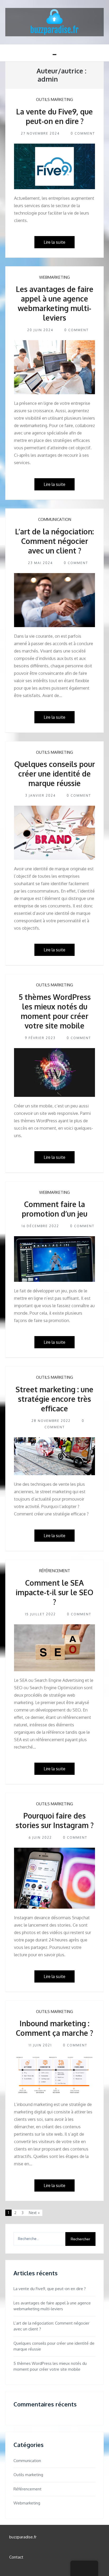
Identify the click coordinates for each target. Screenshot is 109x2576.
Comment (85, 133)
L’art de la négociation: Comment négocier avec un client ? (54, 541)
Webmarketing (54, 277)
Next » (34, 2213)
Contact (16, 2557)
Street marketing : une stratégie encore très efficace (54, 1399)
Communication (55, 519)
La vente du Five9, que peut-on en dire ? (54, 116)
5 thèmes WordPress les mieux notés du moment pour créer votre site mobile (55, 1011)
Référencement (55, 1571)
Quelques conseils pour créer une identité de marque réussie (55, 774)
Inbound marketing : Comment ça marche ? (54, 2028)
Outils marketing (54, 99)
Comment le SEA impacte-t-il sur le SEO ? (54, 1592)
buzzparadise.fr (23, 2537)
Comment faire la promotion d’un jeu (54, 1209)
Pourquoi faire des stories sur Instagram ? (55, 1820)
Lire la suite (54, 242)
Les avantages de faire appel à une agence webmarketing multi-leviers (55, 303)
